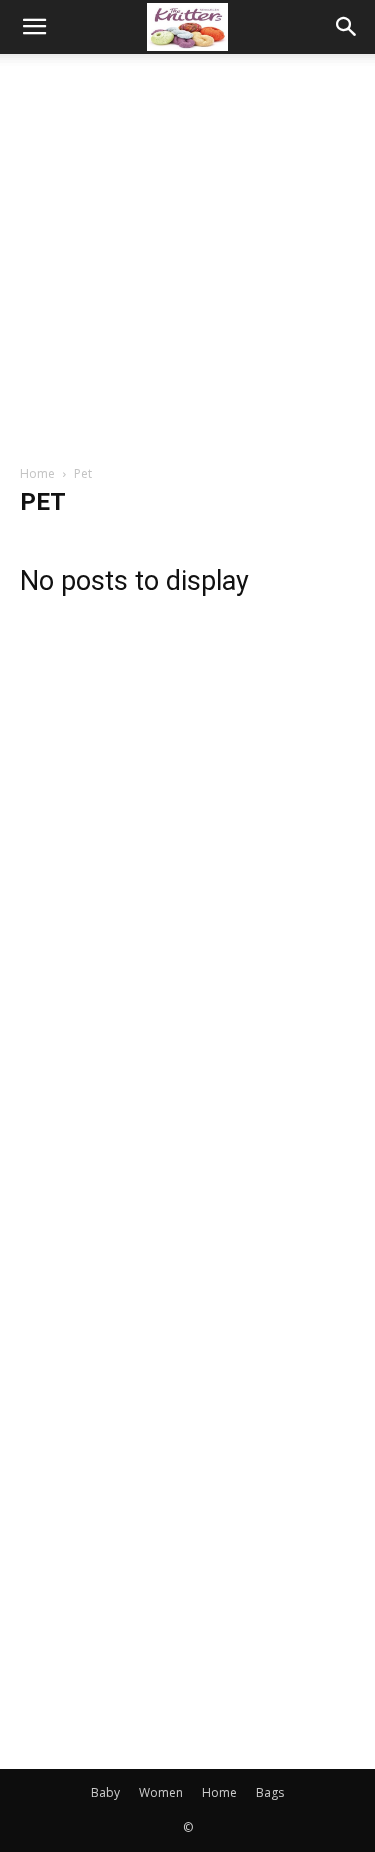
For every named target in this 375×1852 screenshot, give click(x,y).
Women (161, 1792)
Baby (105, 1792)
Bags (270, 1792)
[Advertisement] (187, 251)
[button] (34, 27)
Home (37, 473)
